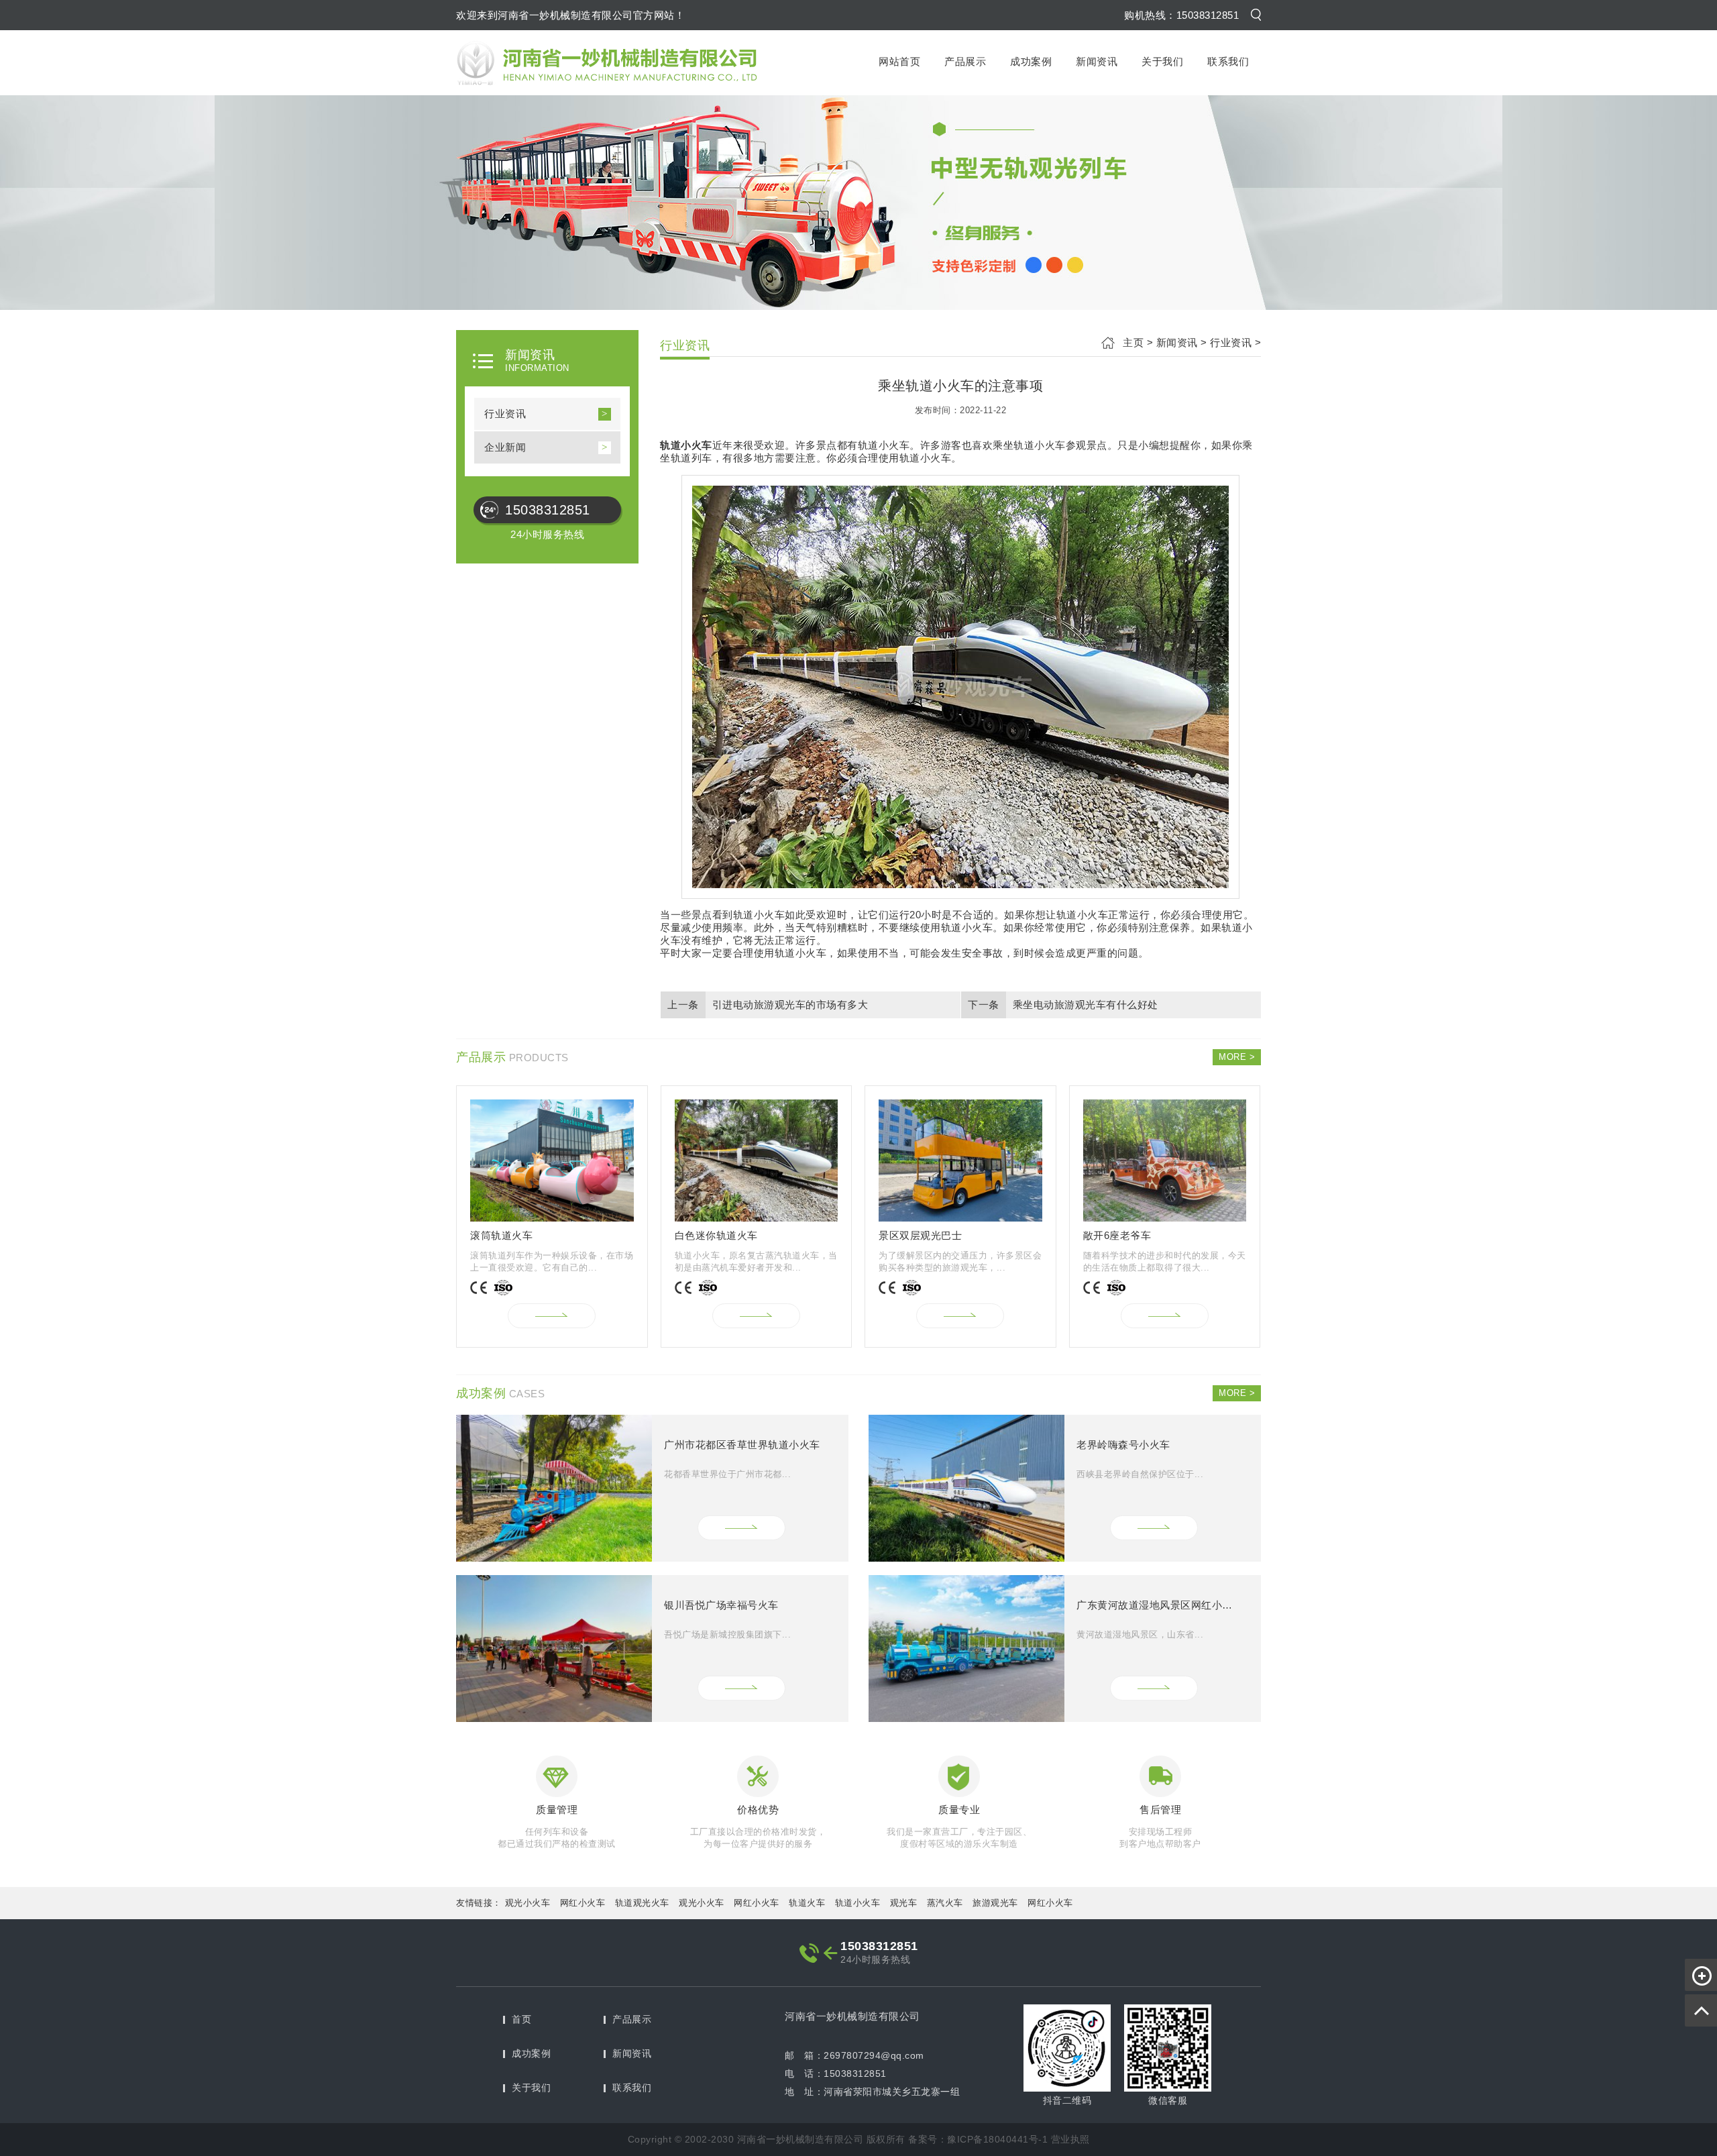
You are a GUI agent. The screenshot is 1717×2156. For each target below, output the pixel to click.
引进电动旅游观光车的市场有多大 (790, 1005)
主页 (1133, 342)
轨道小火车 (858, 1903)
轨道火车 (807, 1903)
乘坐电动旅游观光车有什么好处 (1086, 1005)
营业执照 (1070, 2139)
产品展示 (965, 61)
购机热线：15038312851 (1181, 15)
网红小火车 (583, 1903)
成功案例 (1031, 61)
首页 (521, 2019)
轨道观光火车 (642, 1903)
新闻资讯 (1097, 61)
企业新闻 (505, 447)
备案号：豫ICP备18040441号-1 (978, 2139)
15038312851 (548, 510)
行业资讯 (505, 414)
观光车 (904, 1903)
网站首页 (899, 61)
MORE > (1237, 1057)
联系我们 (1228, 61)
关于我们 (1162, 61)
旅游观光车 (995, 1903)
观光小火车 (528, 1903)
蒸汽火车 (945, 1903)
